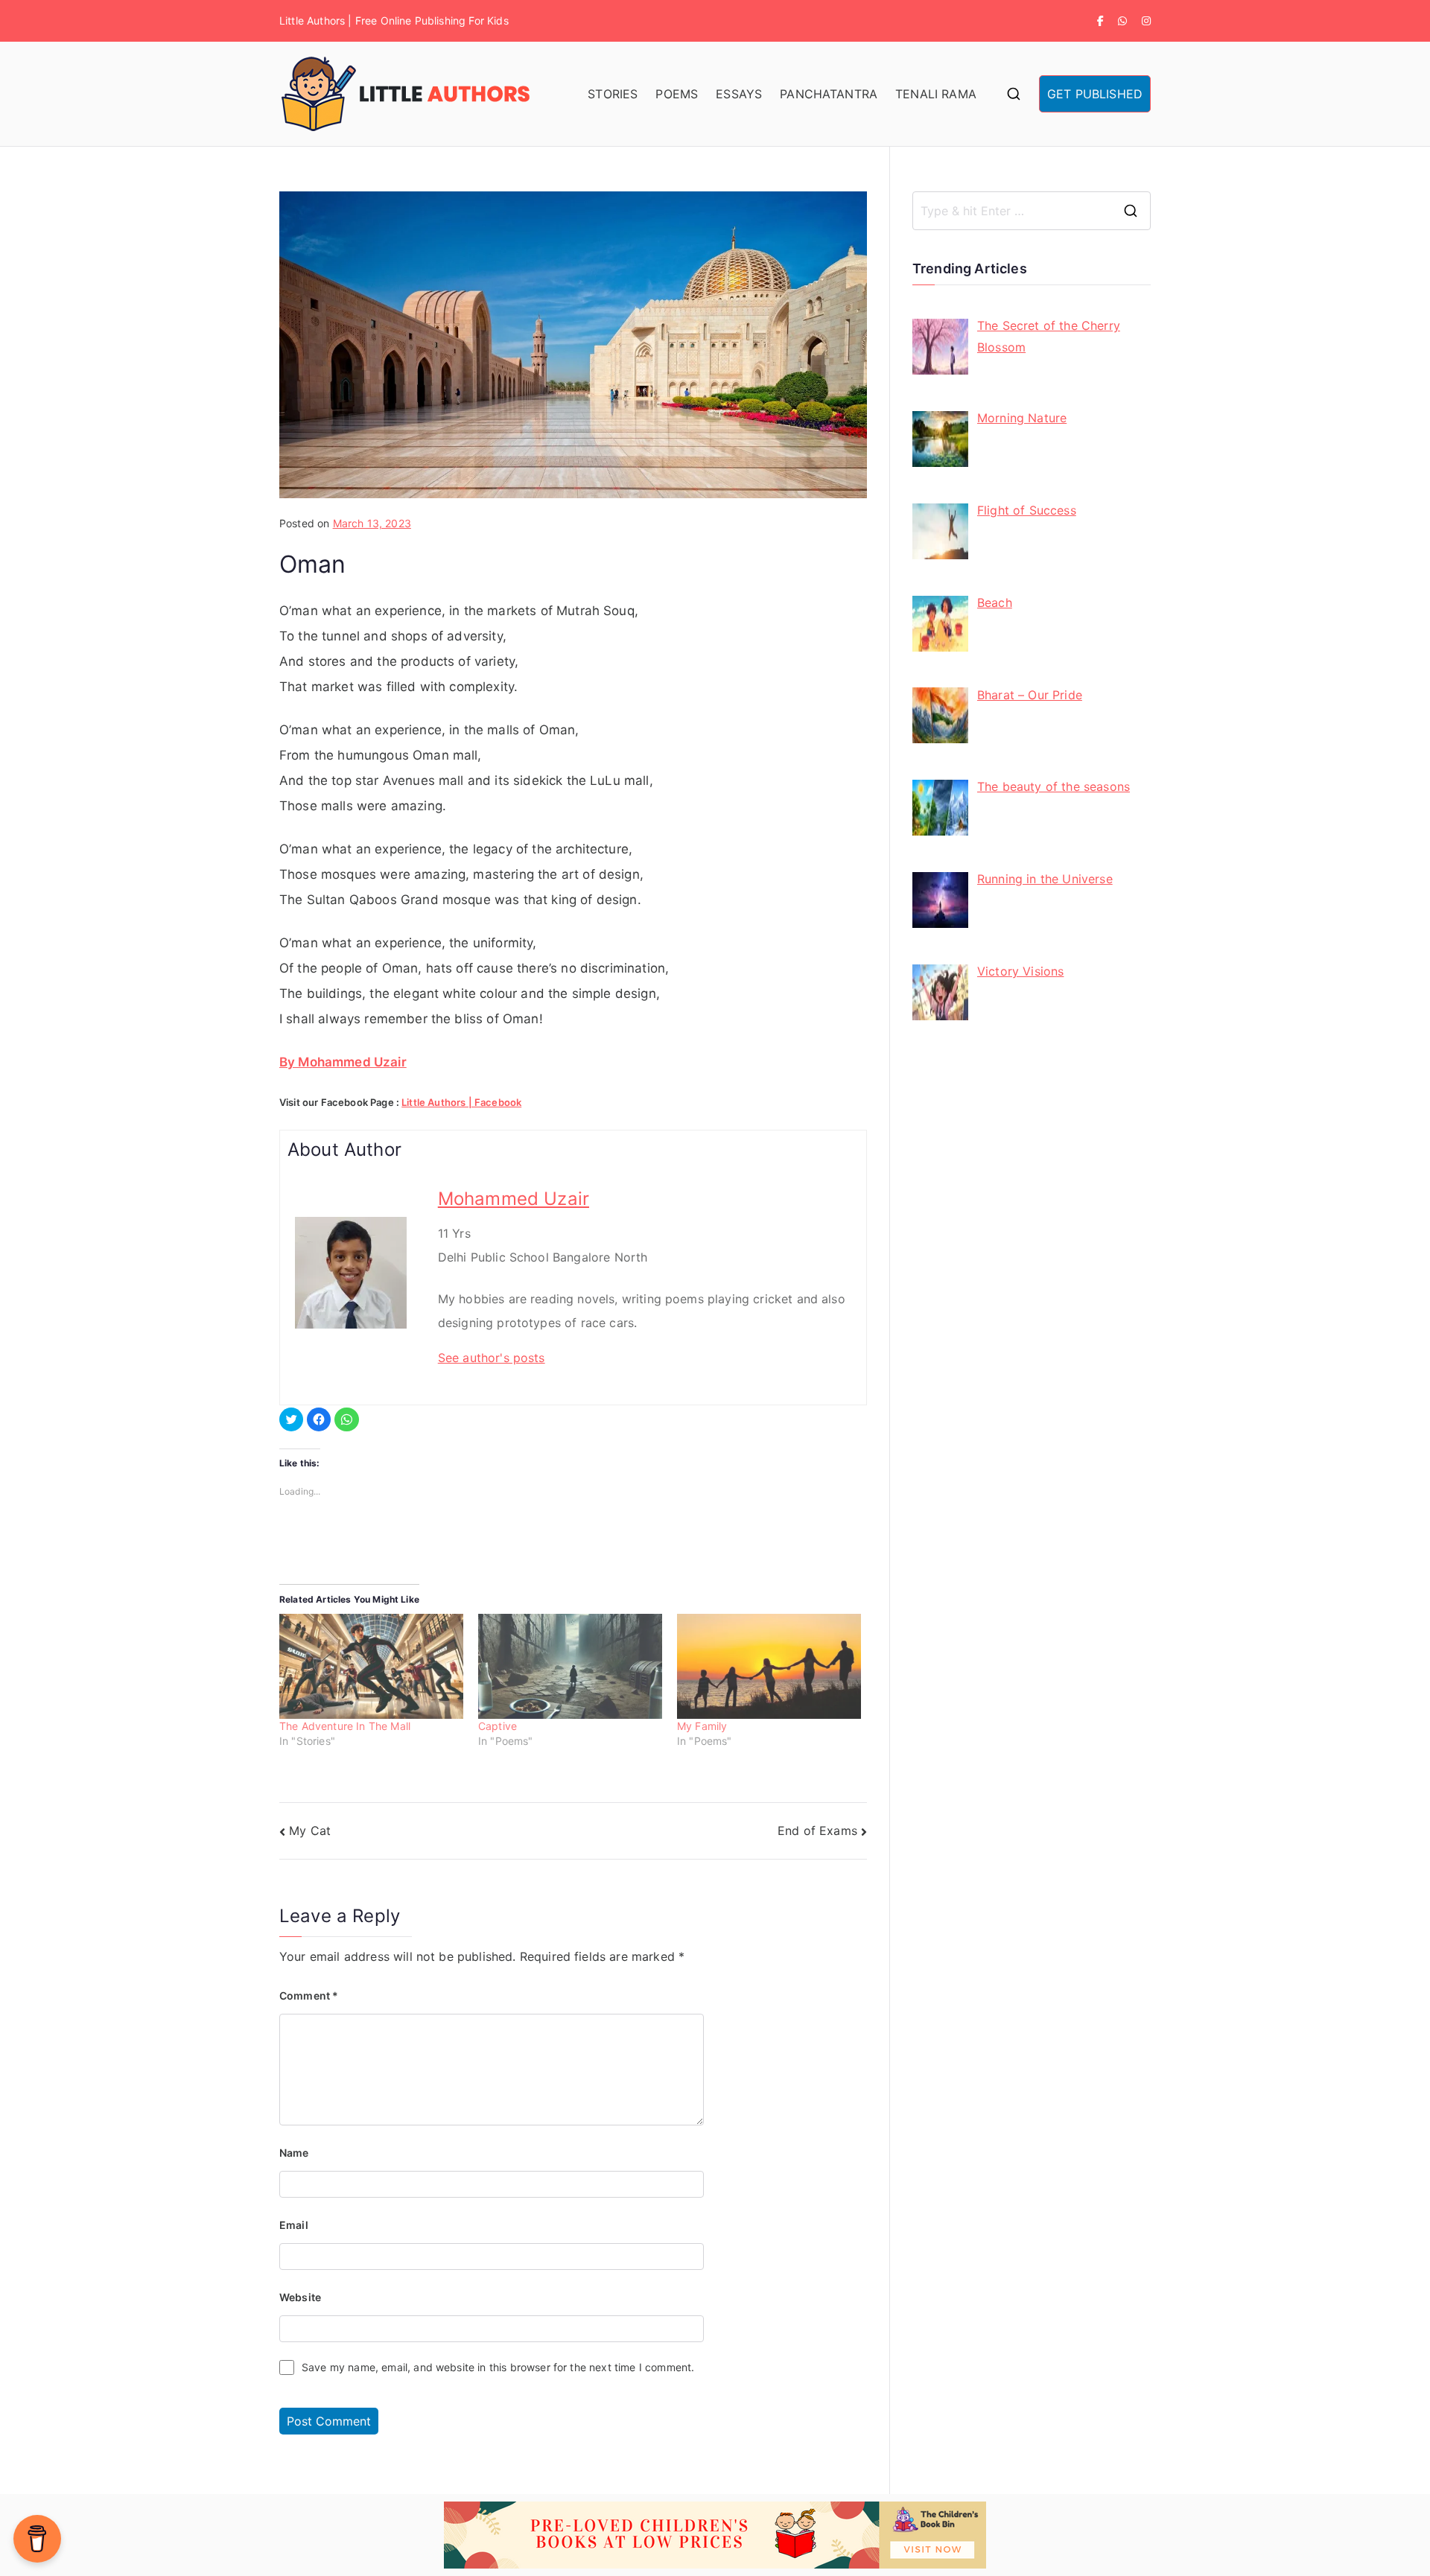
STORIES (613, 94)
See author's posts (492, 1358)
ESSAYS (739, 94)
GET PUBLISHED (1095, 94)
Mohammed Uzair (514, 1199)
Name (294, 2153)
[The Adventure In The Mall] (371, 1666)
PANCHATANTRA (829, 94)
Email (294, 2225)
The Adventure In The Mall (345, 1726)
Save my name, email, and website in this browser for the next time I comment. (498, 2367)
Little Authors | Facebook (461, 1102)
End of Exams (817, 1831)
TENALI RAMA (936, 94)
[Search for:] (1032, 211)
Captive (498, 1726)
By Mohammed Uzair (343, 1062)
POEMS (677, 94)
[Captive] (570, 1666)
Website (300, 2297)
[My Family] (769, 1666)
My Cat (310, 1831)
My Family (702, 1726)
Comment (309, 1995)
